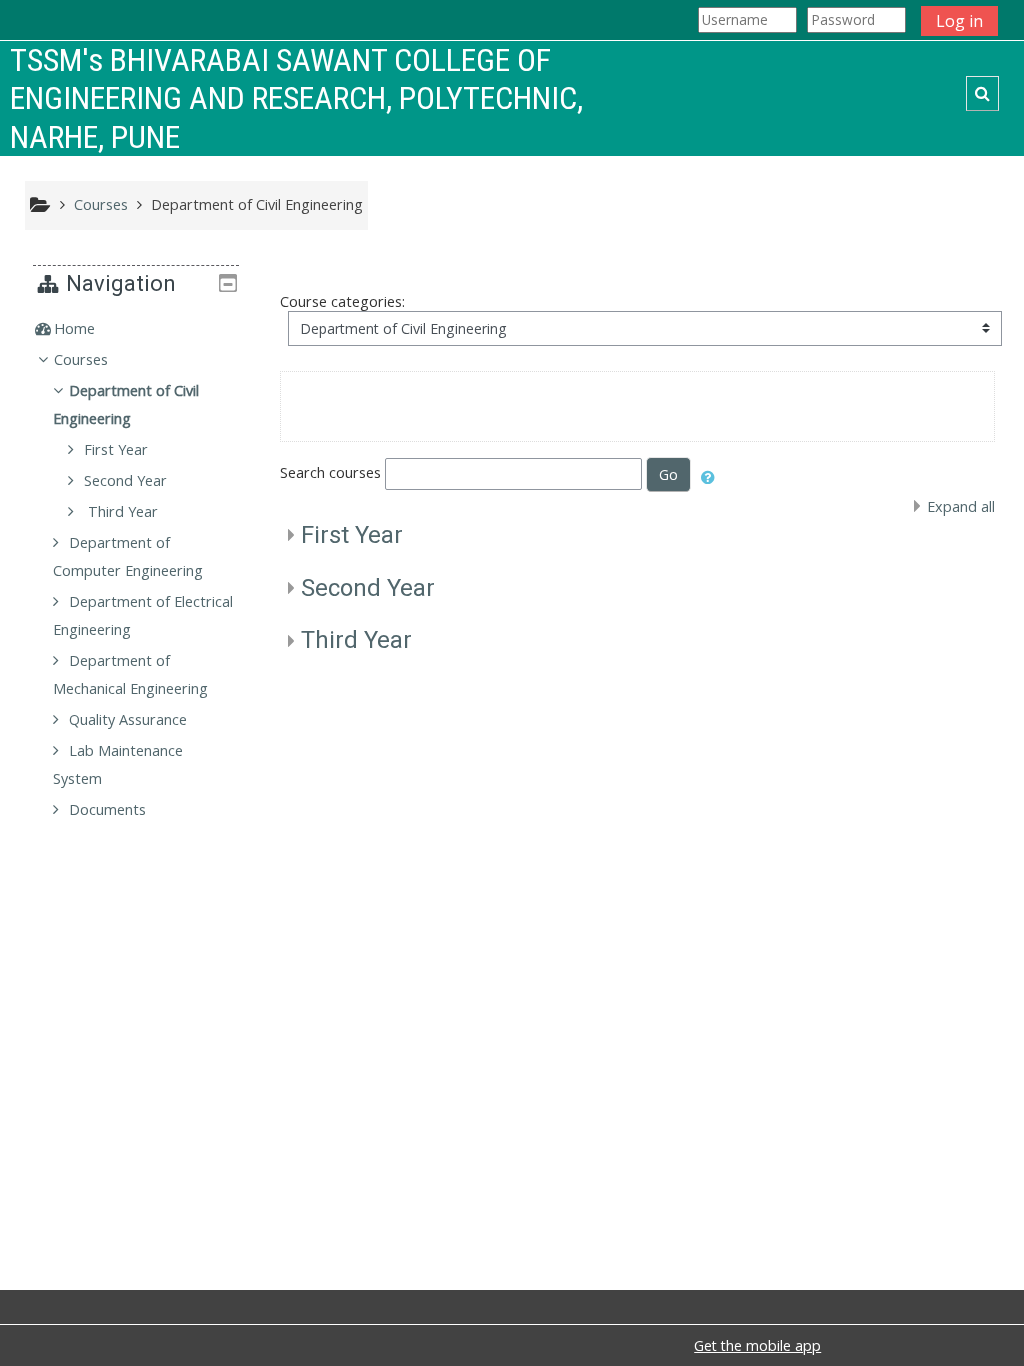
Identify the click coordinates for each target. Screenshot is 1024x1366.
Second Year (368, 588)
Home (74, 328)
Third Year (356, 640)
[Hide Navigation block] (228, 283)
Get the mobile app (757, 1345)
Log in (959, 21)
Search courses (330, 472)
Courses (81, 359)
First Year (352, 535)
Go (668, 474)
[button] (982, 93)
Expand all (961, 506)
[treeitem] (136, 329)
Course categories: (342, 301)
